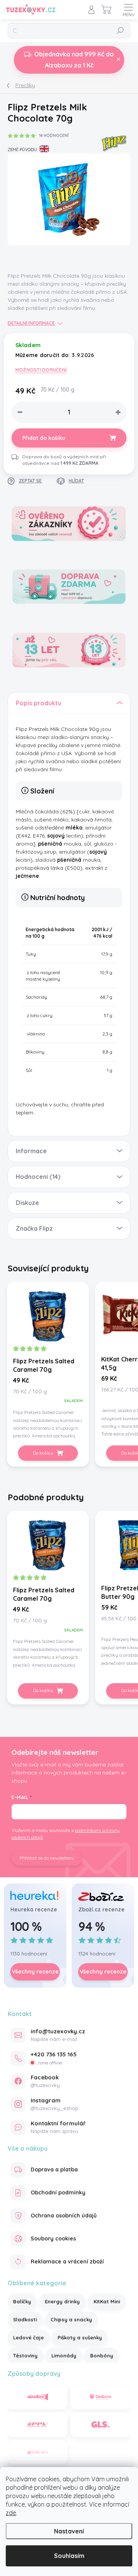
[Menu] (128, 10)
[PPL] (38, 2425)
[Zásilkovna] (100, 2397)
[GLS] (100, 2425)
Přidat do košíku (44, 438)
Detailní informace (31, 323)
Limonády (64, 2355)
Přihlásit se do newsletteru (47, 1858)
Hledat (120, 30)
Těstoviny (25, 2355)
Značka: (114, 141)
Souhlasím (69, 2556)
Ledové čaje (28, 2337)
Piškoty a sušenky (80, 2337)
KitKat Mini (107, 2301)
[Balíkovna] (38, 2452)
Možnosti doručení (41, 370)
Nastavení (69, 2531)
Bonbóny (102, 2355)
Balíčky (22, 2301)
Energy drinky (62, 2301)
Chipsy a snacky (71, 2319)
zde (11, 2513)
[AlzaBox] (38, 2397)
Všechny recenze (35, 1972)
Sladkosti (25, 2319)
